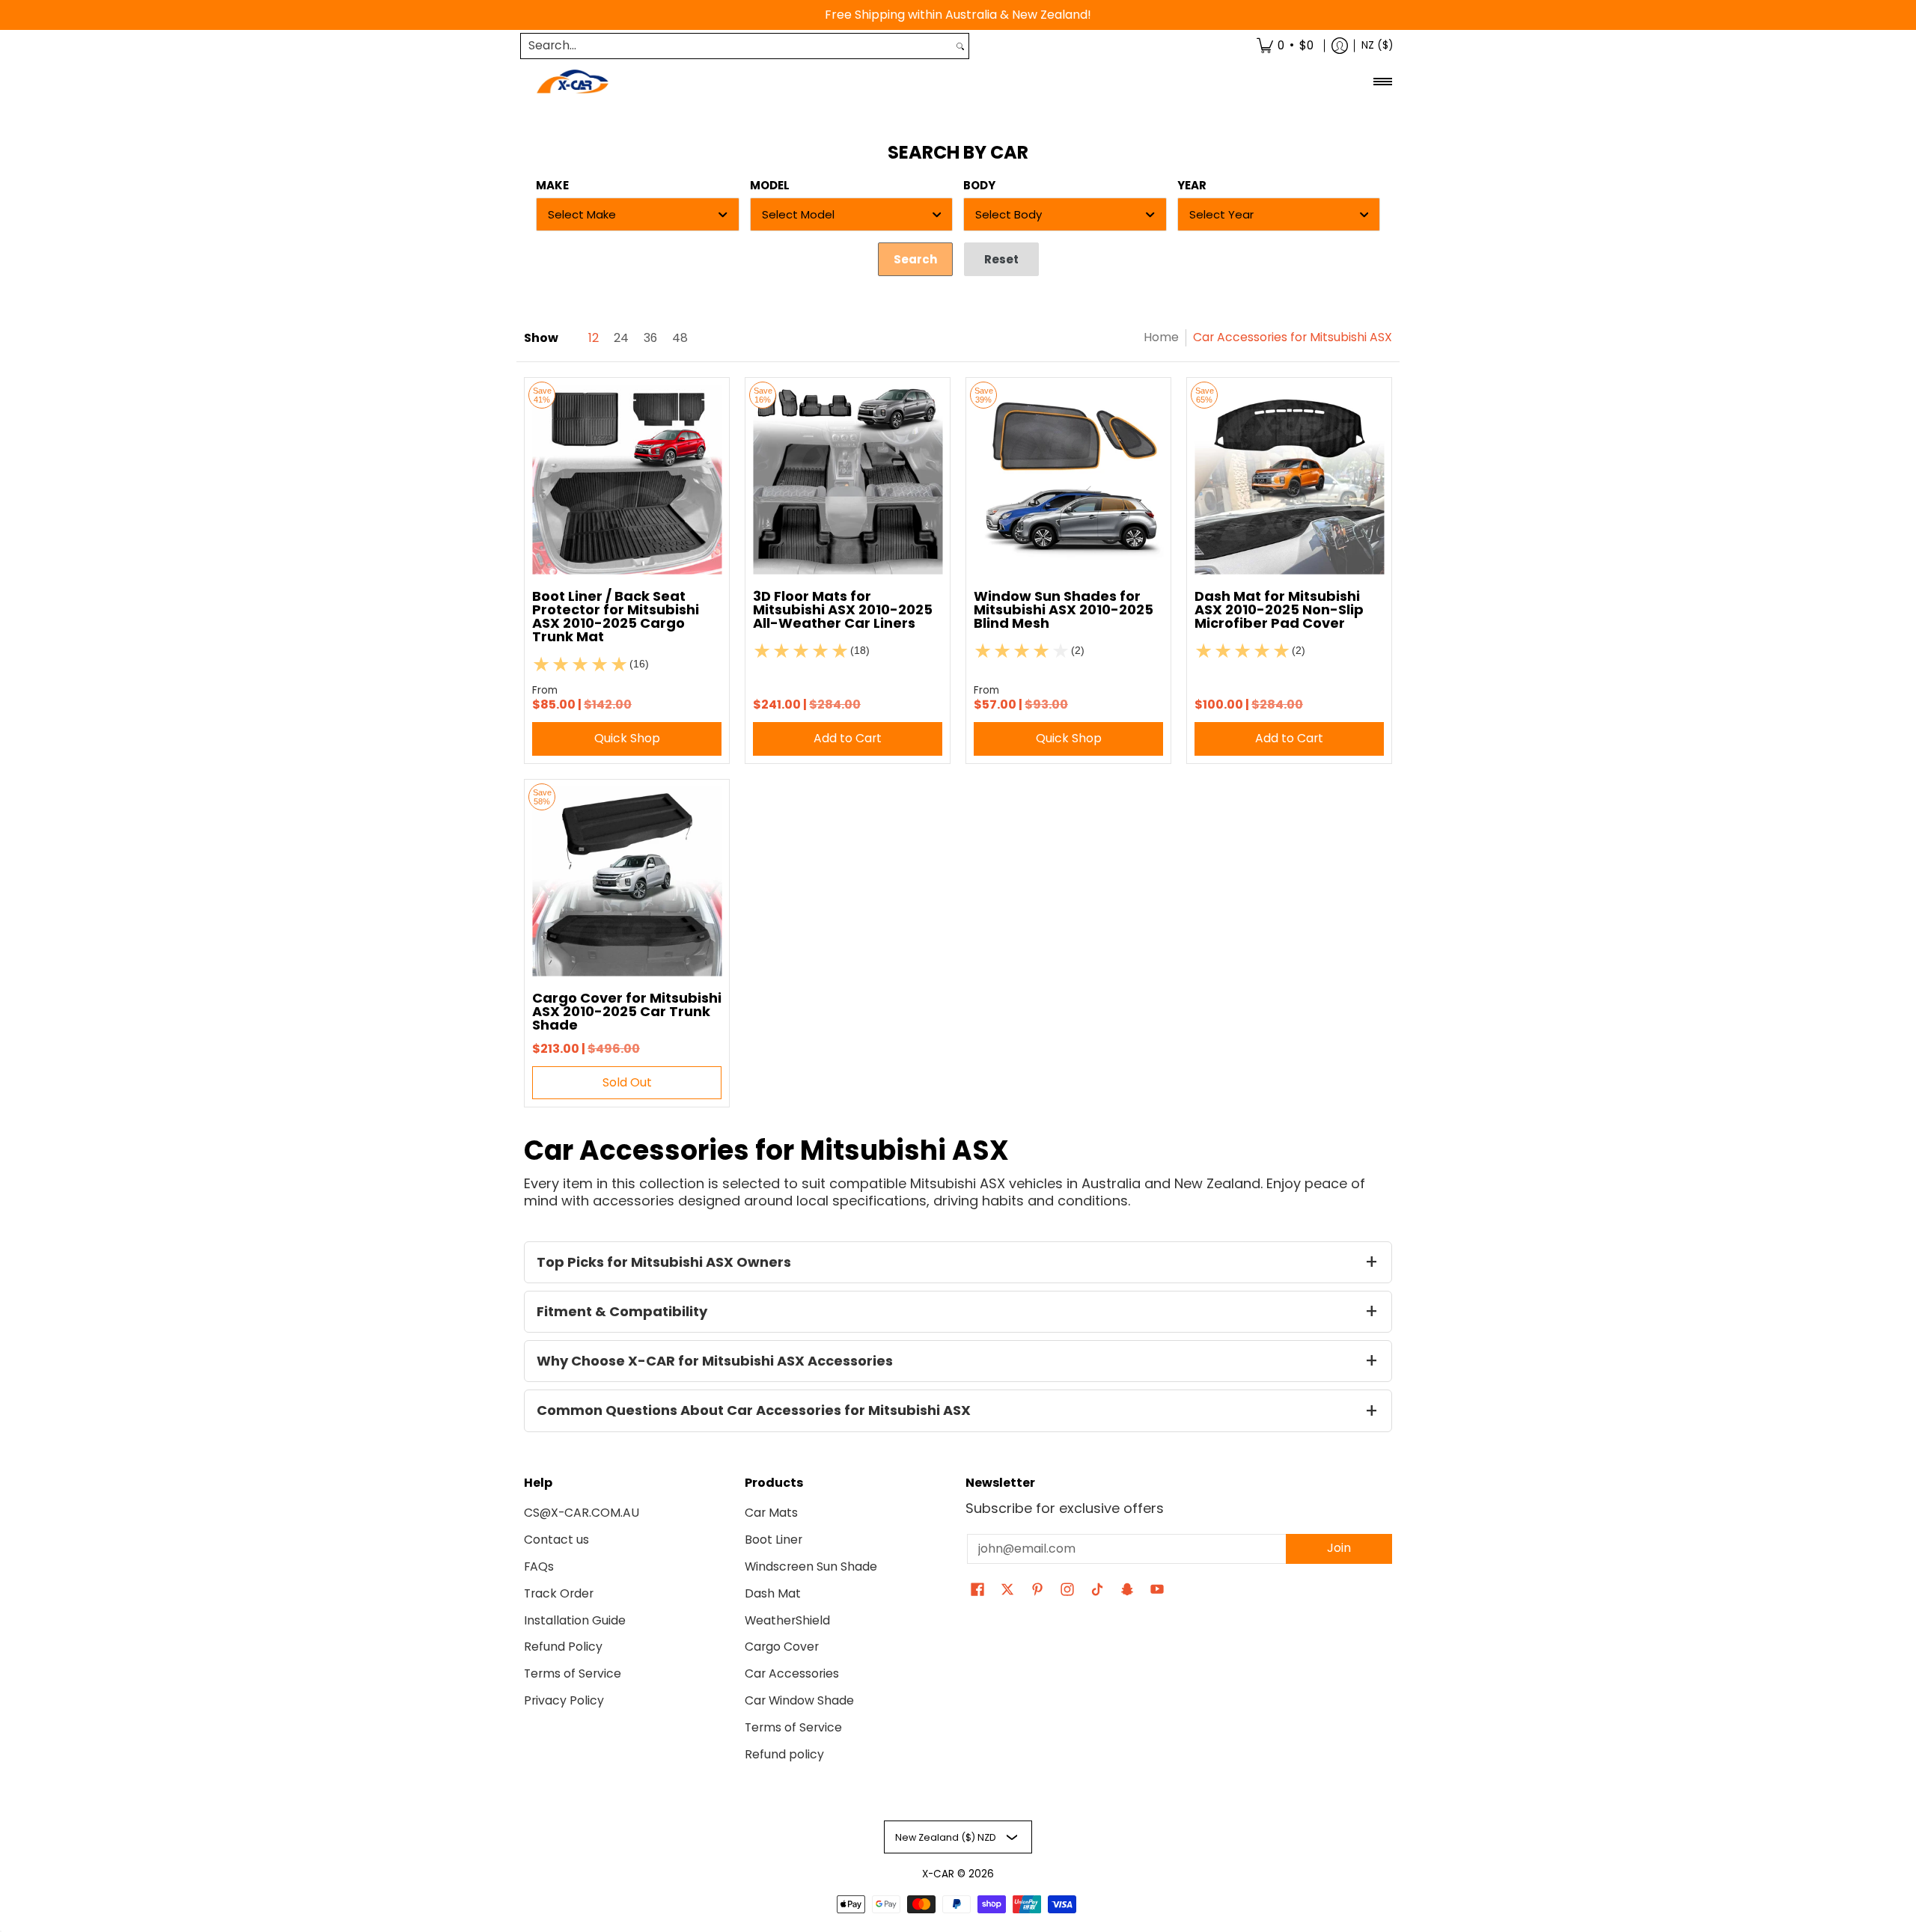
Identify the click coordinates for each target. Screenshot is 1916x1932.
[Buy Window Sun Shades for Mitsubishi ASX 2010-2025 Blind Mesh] (1068, 480)
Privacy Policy (564, 1700)
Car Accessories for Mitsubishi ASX (1293, 337)
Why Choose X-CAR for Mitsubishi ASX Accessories (715, 1361)
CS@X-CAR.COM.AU (582, 1513)
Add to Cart (848, 738)
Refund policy (784, 1754)
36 (650, 338)
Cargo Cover (782, 1647)
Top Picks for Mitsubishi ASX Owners (664, 1262)
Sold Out (627, 1082)
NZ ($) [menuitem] (1377, 45)
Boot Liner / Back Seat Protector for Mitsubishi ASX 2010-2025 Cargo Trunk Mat (616, 616)
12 (594, 338)
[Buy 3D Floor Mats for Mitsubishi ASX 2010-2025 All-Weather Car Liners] (848, 480)
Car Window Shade (799, 1700)
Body (979, 185)
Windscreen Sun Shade (811, 1566)
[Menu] (1382, 82)
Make (552, 185)
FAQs (539, 1566)
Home (1161, 337)
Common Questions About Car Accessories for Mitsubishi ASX (754, 1410)
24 (621, 338)
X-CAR (938, 1874)
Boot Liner (774, 1540)
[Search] (960, 46)
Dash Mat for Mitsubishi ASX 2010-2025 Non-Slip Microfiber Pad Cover (1279, 609)
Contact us (556, 1540)
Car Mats (771, 1513)
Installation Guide (575, 1620)
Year (1192, 185)
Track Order (559, 1593)
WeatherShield (787, 1620)
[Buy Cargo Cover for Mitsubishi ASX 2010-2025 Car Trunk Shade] (627, 882)
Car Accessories (792, 1673)
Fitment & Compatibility (622, 1311)
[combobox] (736, 46)
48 (680, 338)
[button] (977, 1591)
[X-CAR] (573, 82)
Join (1339, 1548)
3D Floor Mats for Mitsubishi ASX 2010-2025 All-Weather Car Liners (843, 609)
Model (770, 185)
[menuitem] (1285, 46)
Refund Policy (563, 1647)
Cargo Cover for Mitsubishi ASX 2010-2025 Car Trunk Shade (627, 1011)
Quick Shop (627, 738)
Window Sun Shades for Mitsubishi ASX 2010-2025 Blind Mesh (1064, 609)
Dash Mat (773, 1593)
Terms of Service (573, 1673)
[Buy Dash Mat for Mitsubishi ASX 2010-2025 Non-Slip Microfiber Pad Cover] (1289, 480)
